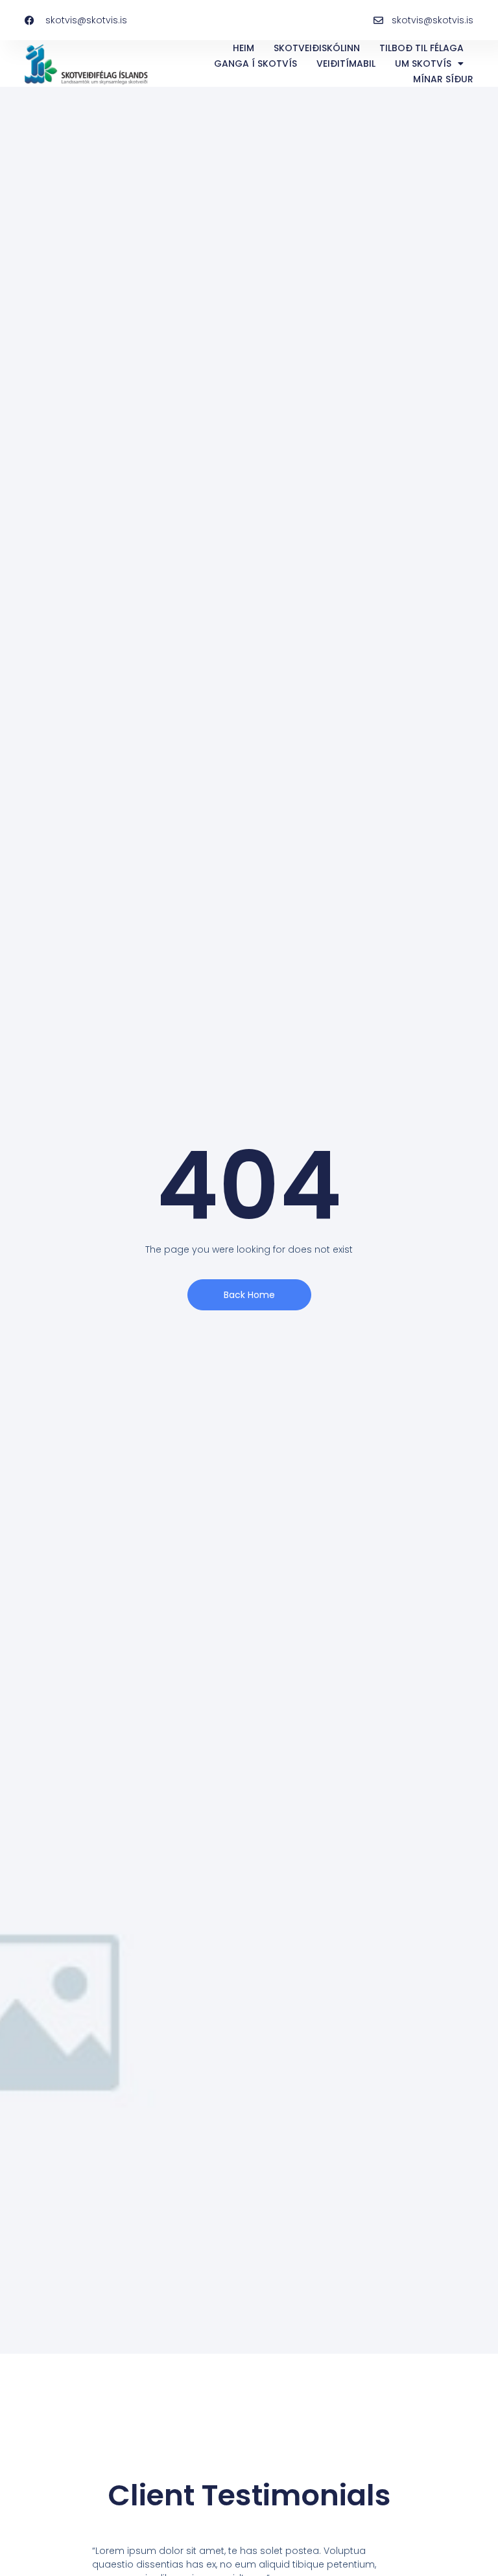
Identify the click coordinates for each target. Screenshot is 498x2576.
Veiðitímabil (346, 64)
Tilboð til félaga (421, 48)
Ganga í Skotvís (255, 64)
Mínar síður (443, 79)
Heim (243, 48)
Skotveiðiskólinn (317, 48)
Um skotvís (423, 64)
